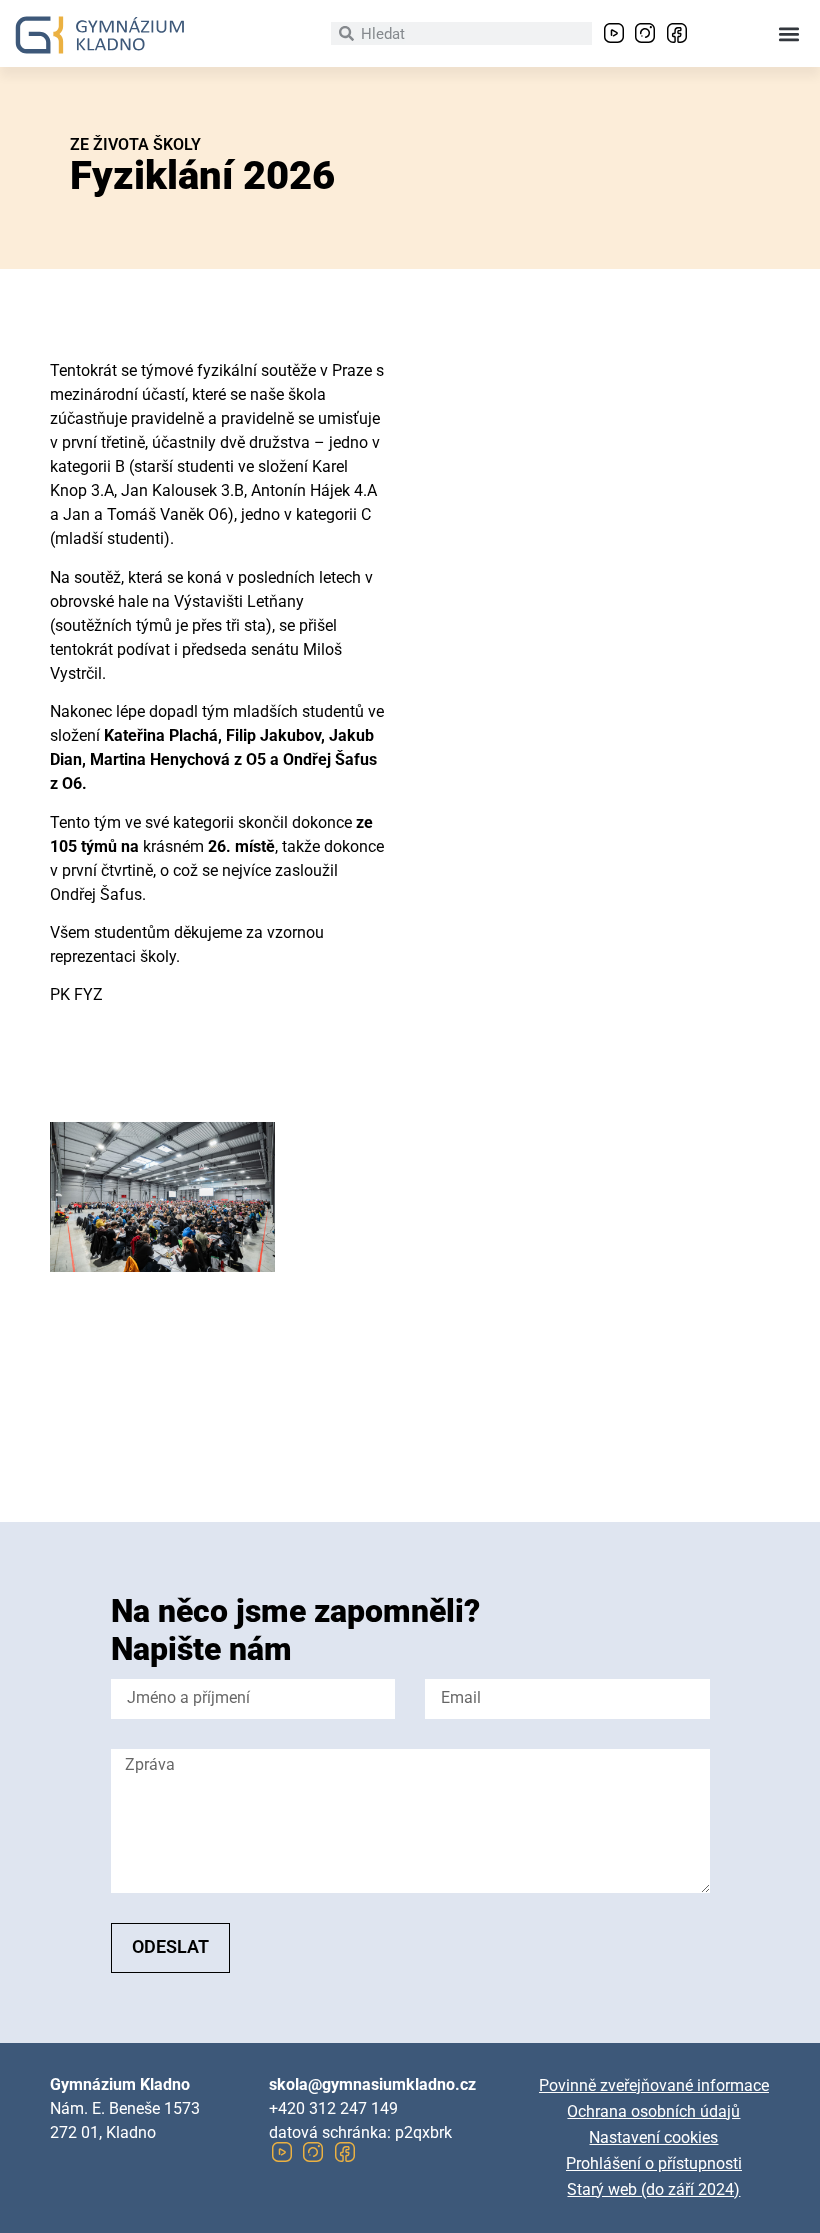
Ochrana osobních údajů (653, 2111)
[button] (788, 33)
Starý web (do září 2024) (653, 2189)
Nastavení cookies (653, 2137)
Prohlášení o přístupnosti (654, 2163)
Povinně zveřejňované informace (654, 2085)
